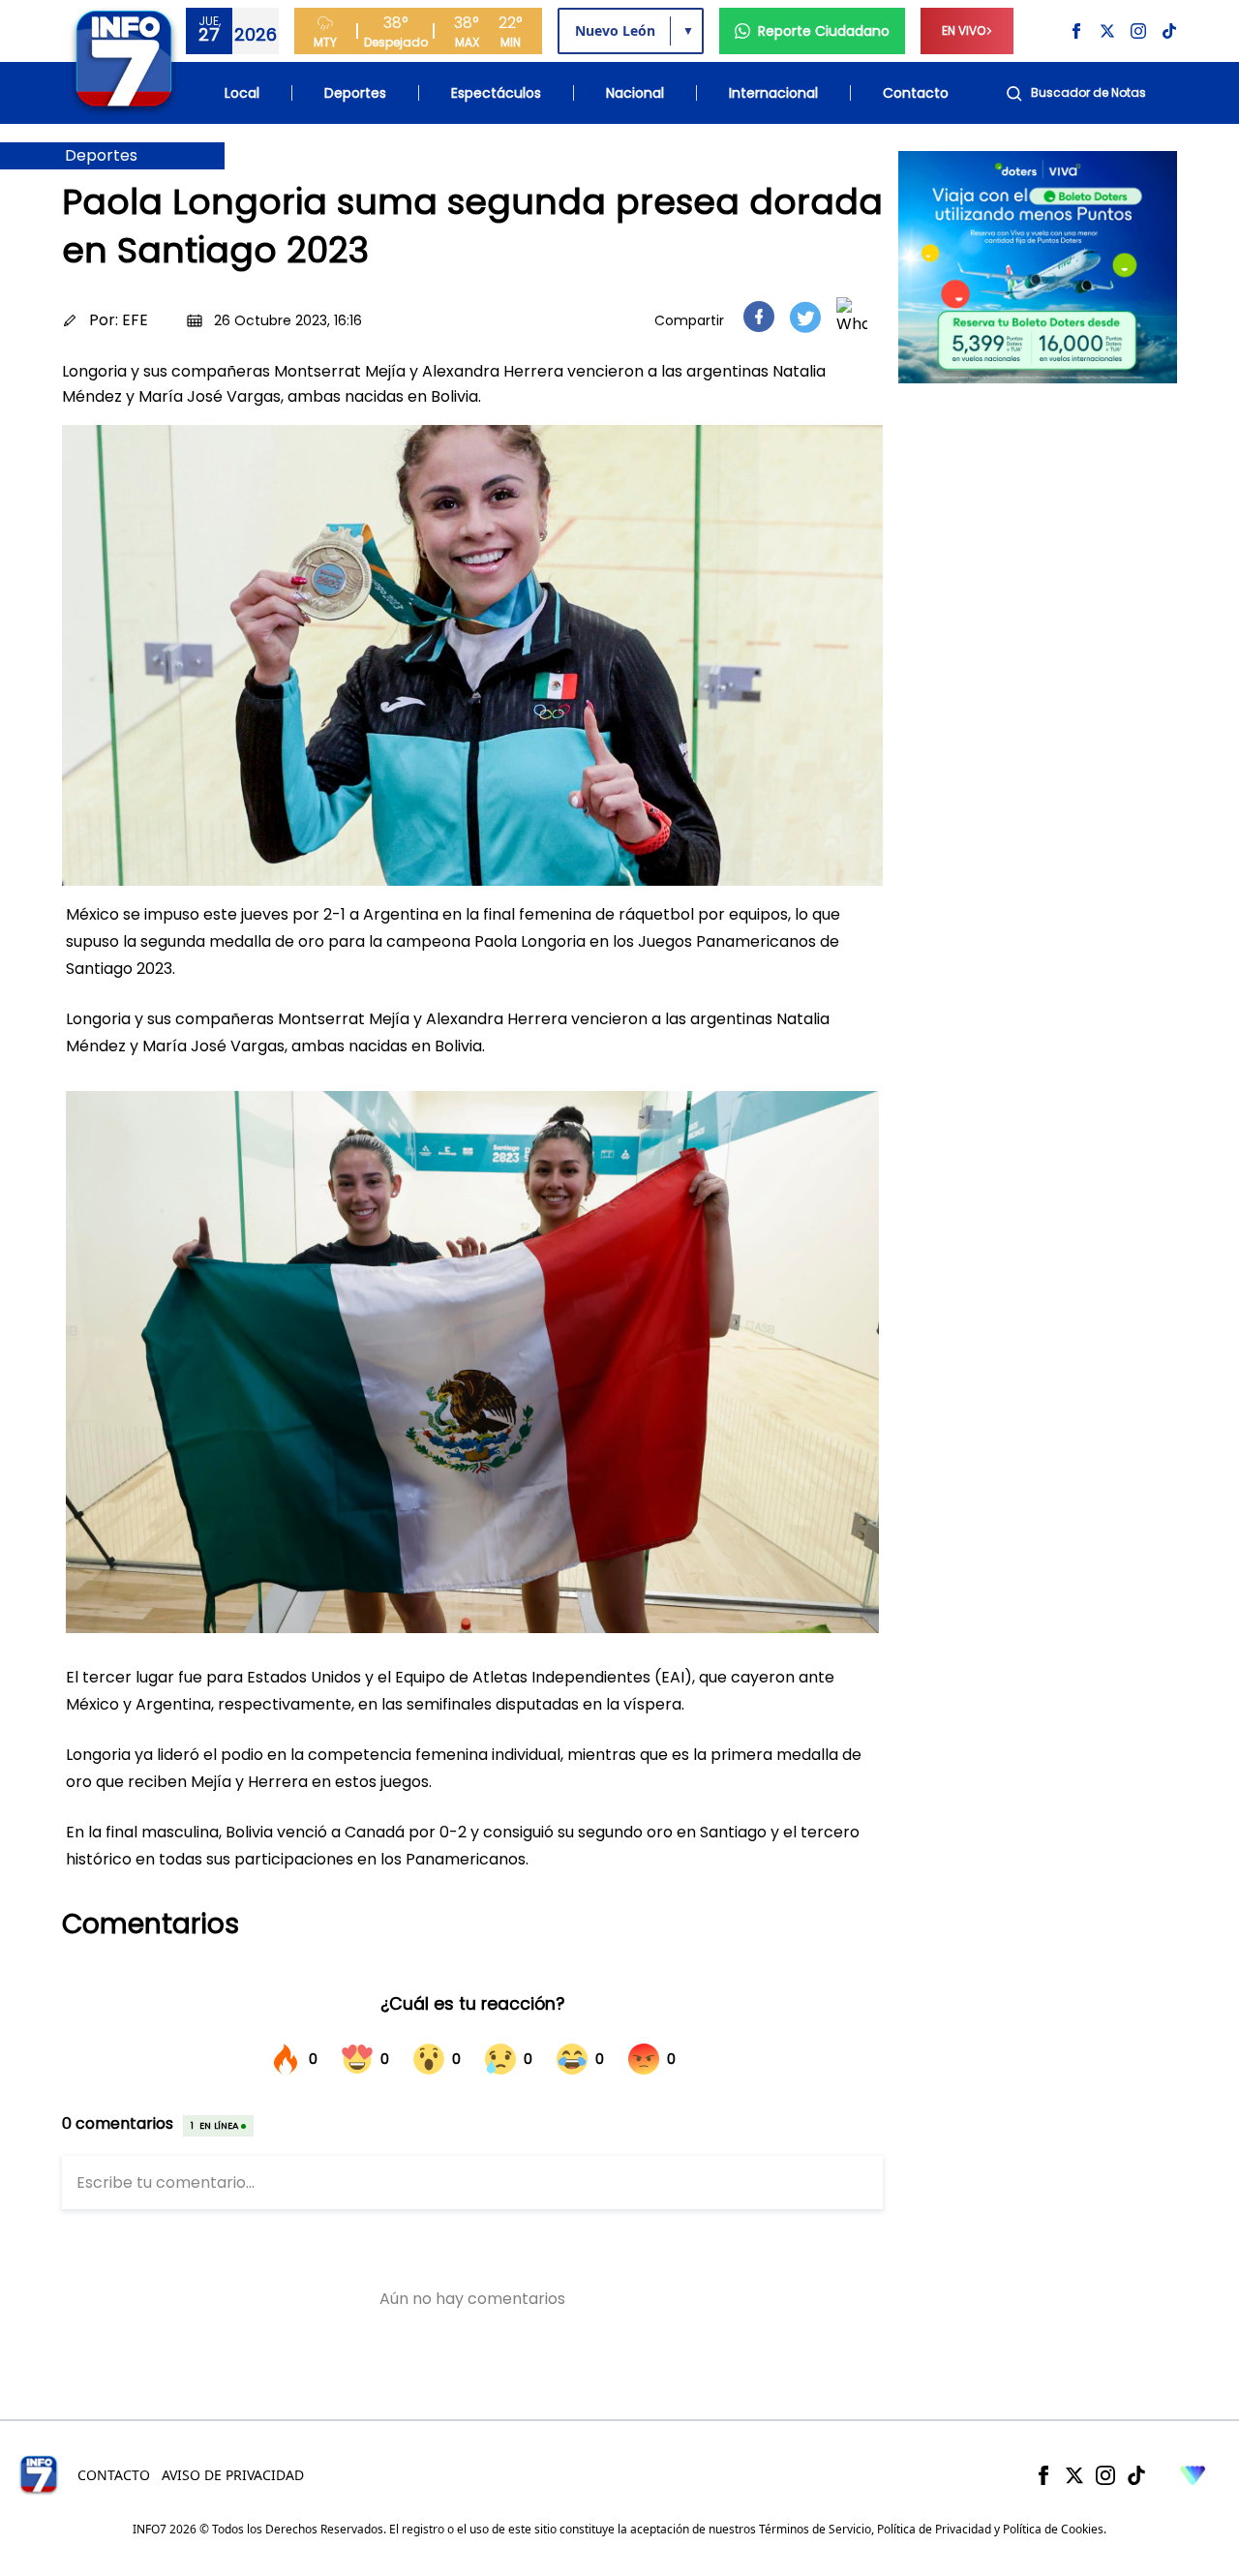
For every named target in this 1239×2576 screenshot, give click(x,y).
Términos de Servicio (815, 2529)
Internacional (773, 93)
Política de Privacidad (934, 2529)
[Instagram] (1105, 2475)
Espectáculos (496, 93)
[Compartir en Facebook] (759, 317)
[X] (1074, 2475)
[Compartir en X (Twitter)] (805, 317)
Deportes (355, 93)
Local (242, 93)
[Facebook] (1043, 2475)
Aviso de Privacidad (233, 2475)
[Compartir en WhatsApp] (852, 317)
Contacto (916, 93)
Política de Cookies (1053, 2529)
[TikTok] (1136, 2475)
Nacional (635, 93)
